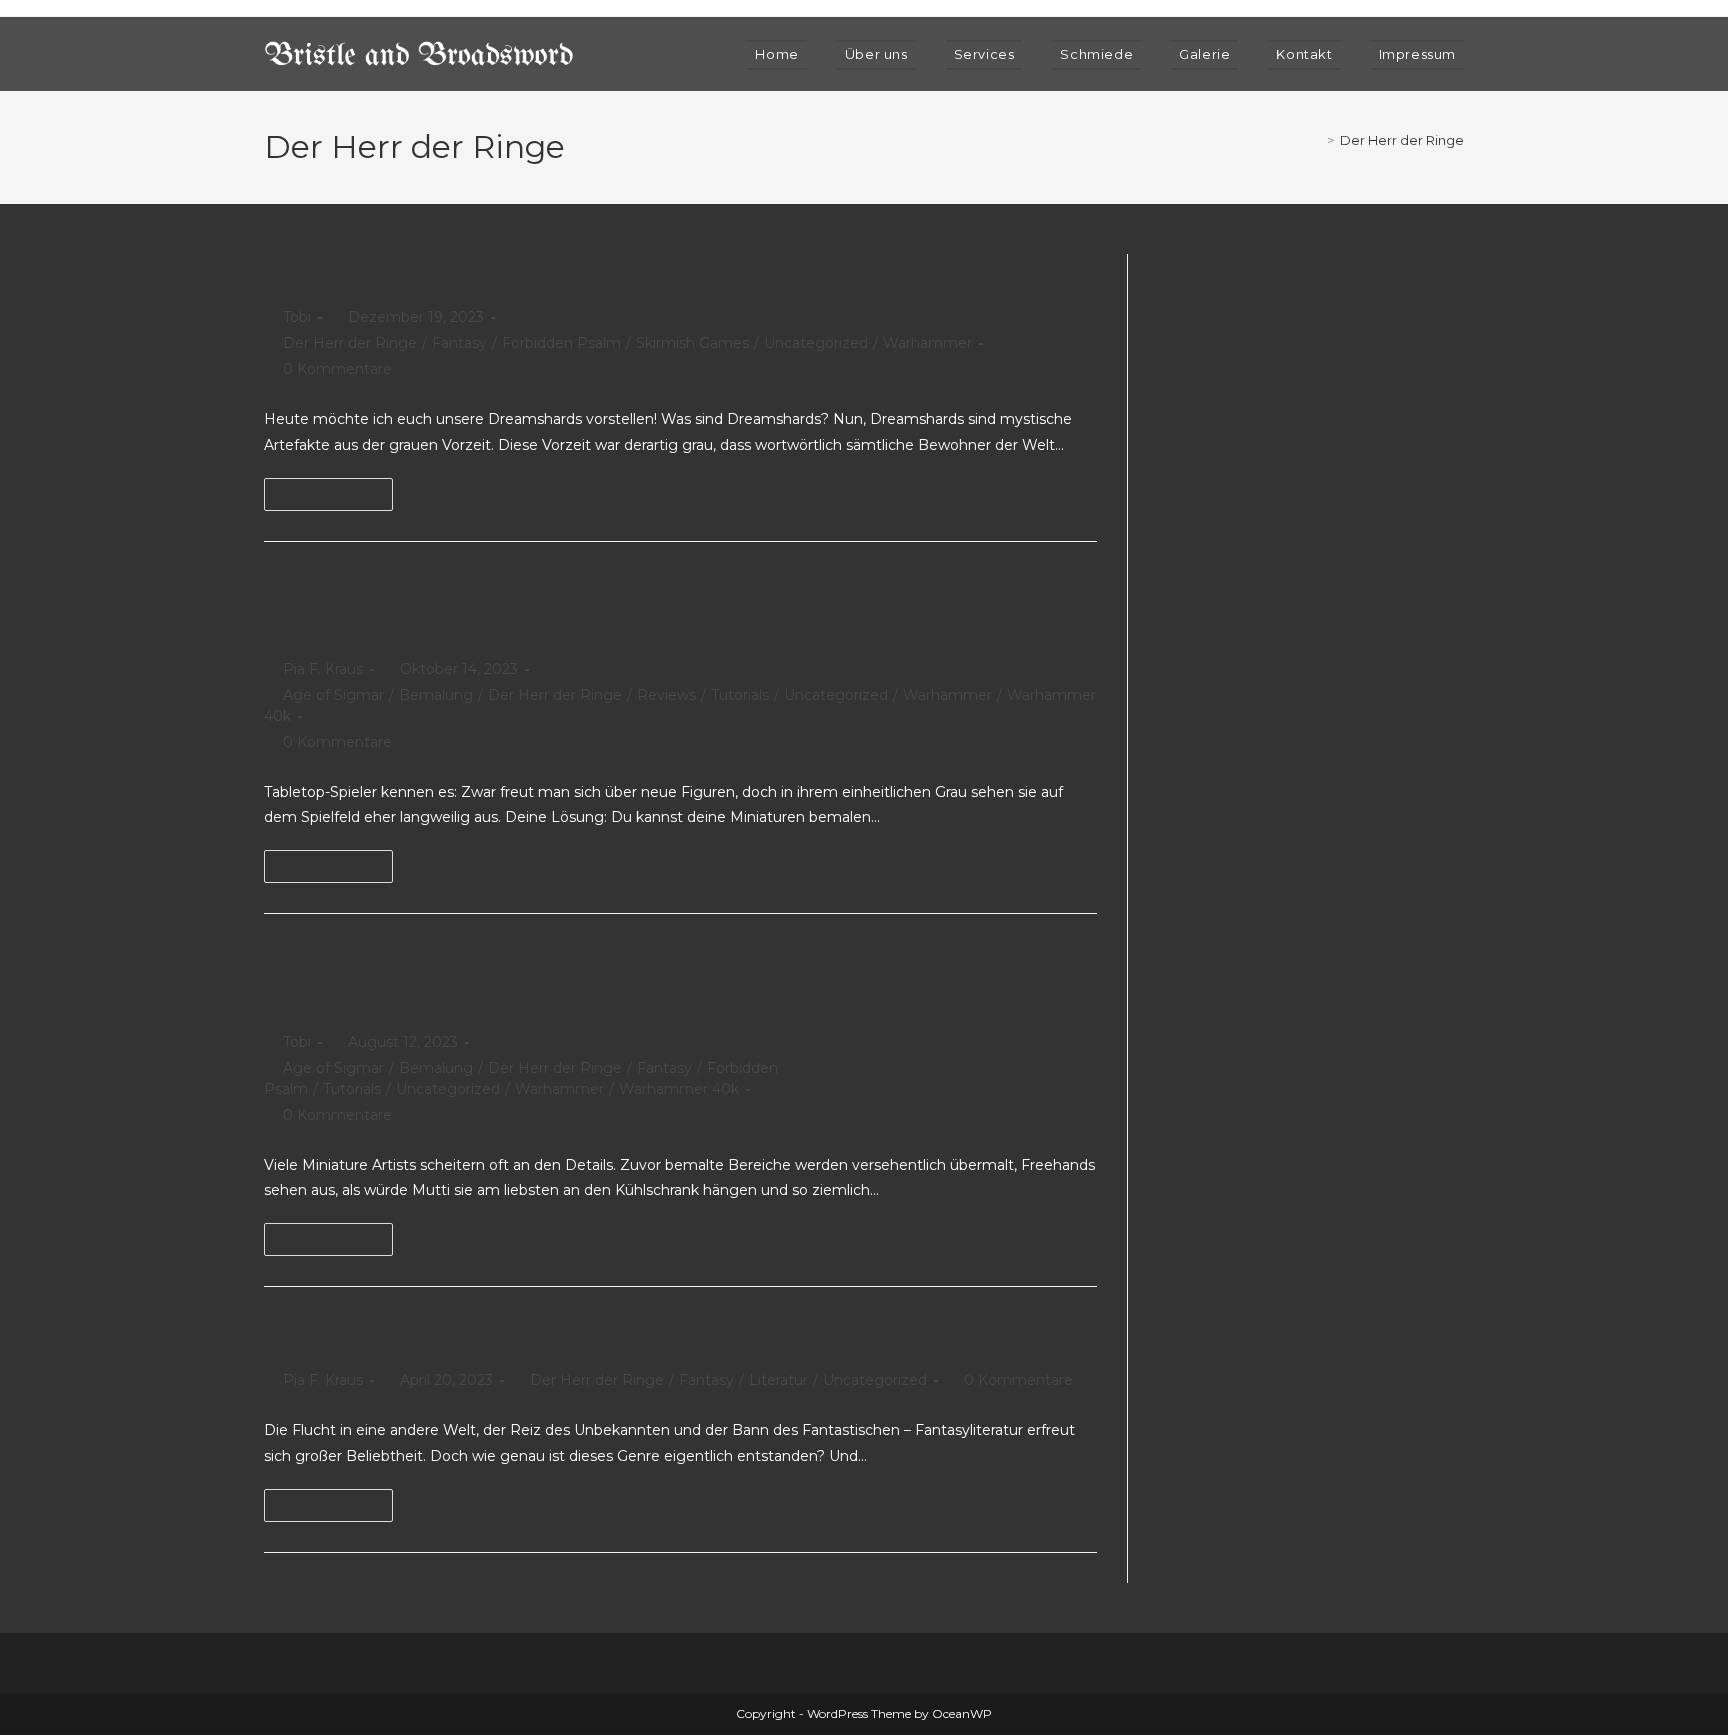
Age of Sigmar (333, 695)
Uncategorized (816, 343)
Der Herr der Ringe (1402, 140)
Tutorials (740, 695)
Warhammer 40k (679, 1089)
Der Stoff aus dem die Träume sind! (498, 270)
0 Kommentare (337, 369)
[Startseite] (1316, 140)
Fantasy (459, 343)
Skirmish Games (692, 343)
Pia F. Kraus (323, 669)
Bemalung (436, 695)
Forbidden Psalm (561, 343)
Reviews (666, 695)
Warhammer (927, 343)
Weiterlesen (337, 489)
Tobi (297, 317)
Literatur (778, 1380)
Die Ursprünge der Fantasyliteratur (495, 1333)
